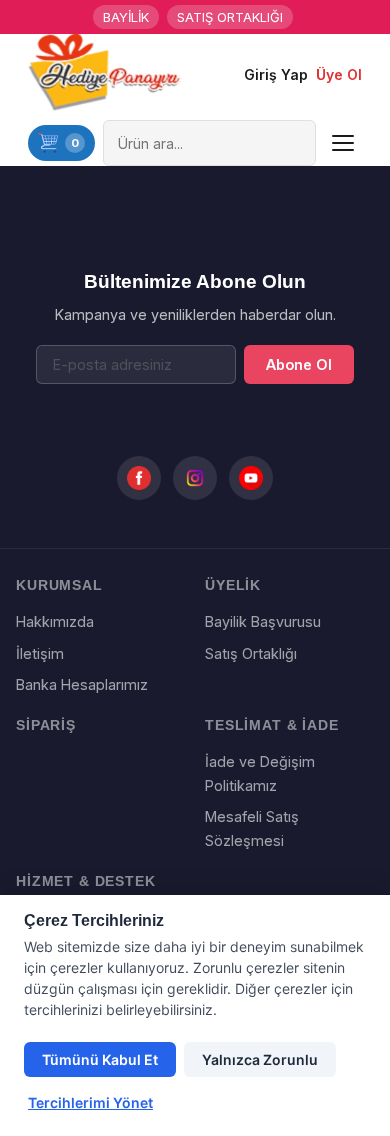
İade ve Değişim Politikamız (260, 773)
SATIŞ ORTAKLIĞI (230, 17)
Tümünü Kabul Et (100, 1059)
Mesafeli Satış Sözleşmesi (252, 828)
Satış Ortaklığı (251, 653)
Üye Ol (339, 74)
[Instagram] (195, 478)
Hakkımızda (55, 621)
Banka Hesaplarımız (82, 684)
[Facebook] (139, 478)
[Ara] (297, 143)
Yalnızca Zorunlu (260, 1059)
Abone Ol (299, 364)
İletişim (40, 653)
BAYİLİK (126, 17)
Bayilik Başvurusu (263, 621)
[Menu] (343, 143)
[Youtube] (251, 478)
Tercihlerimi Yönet (90, 1102)
